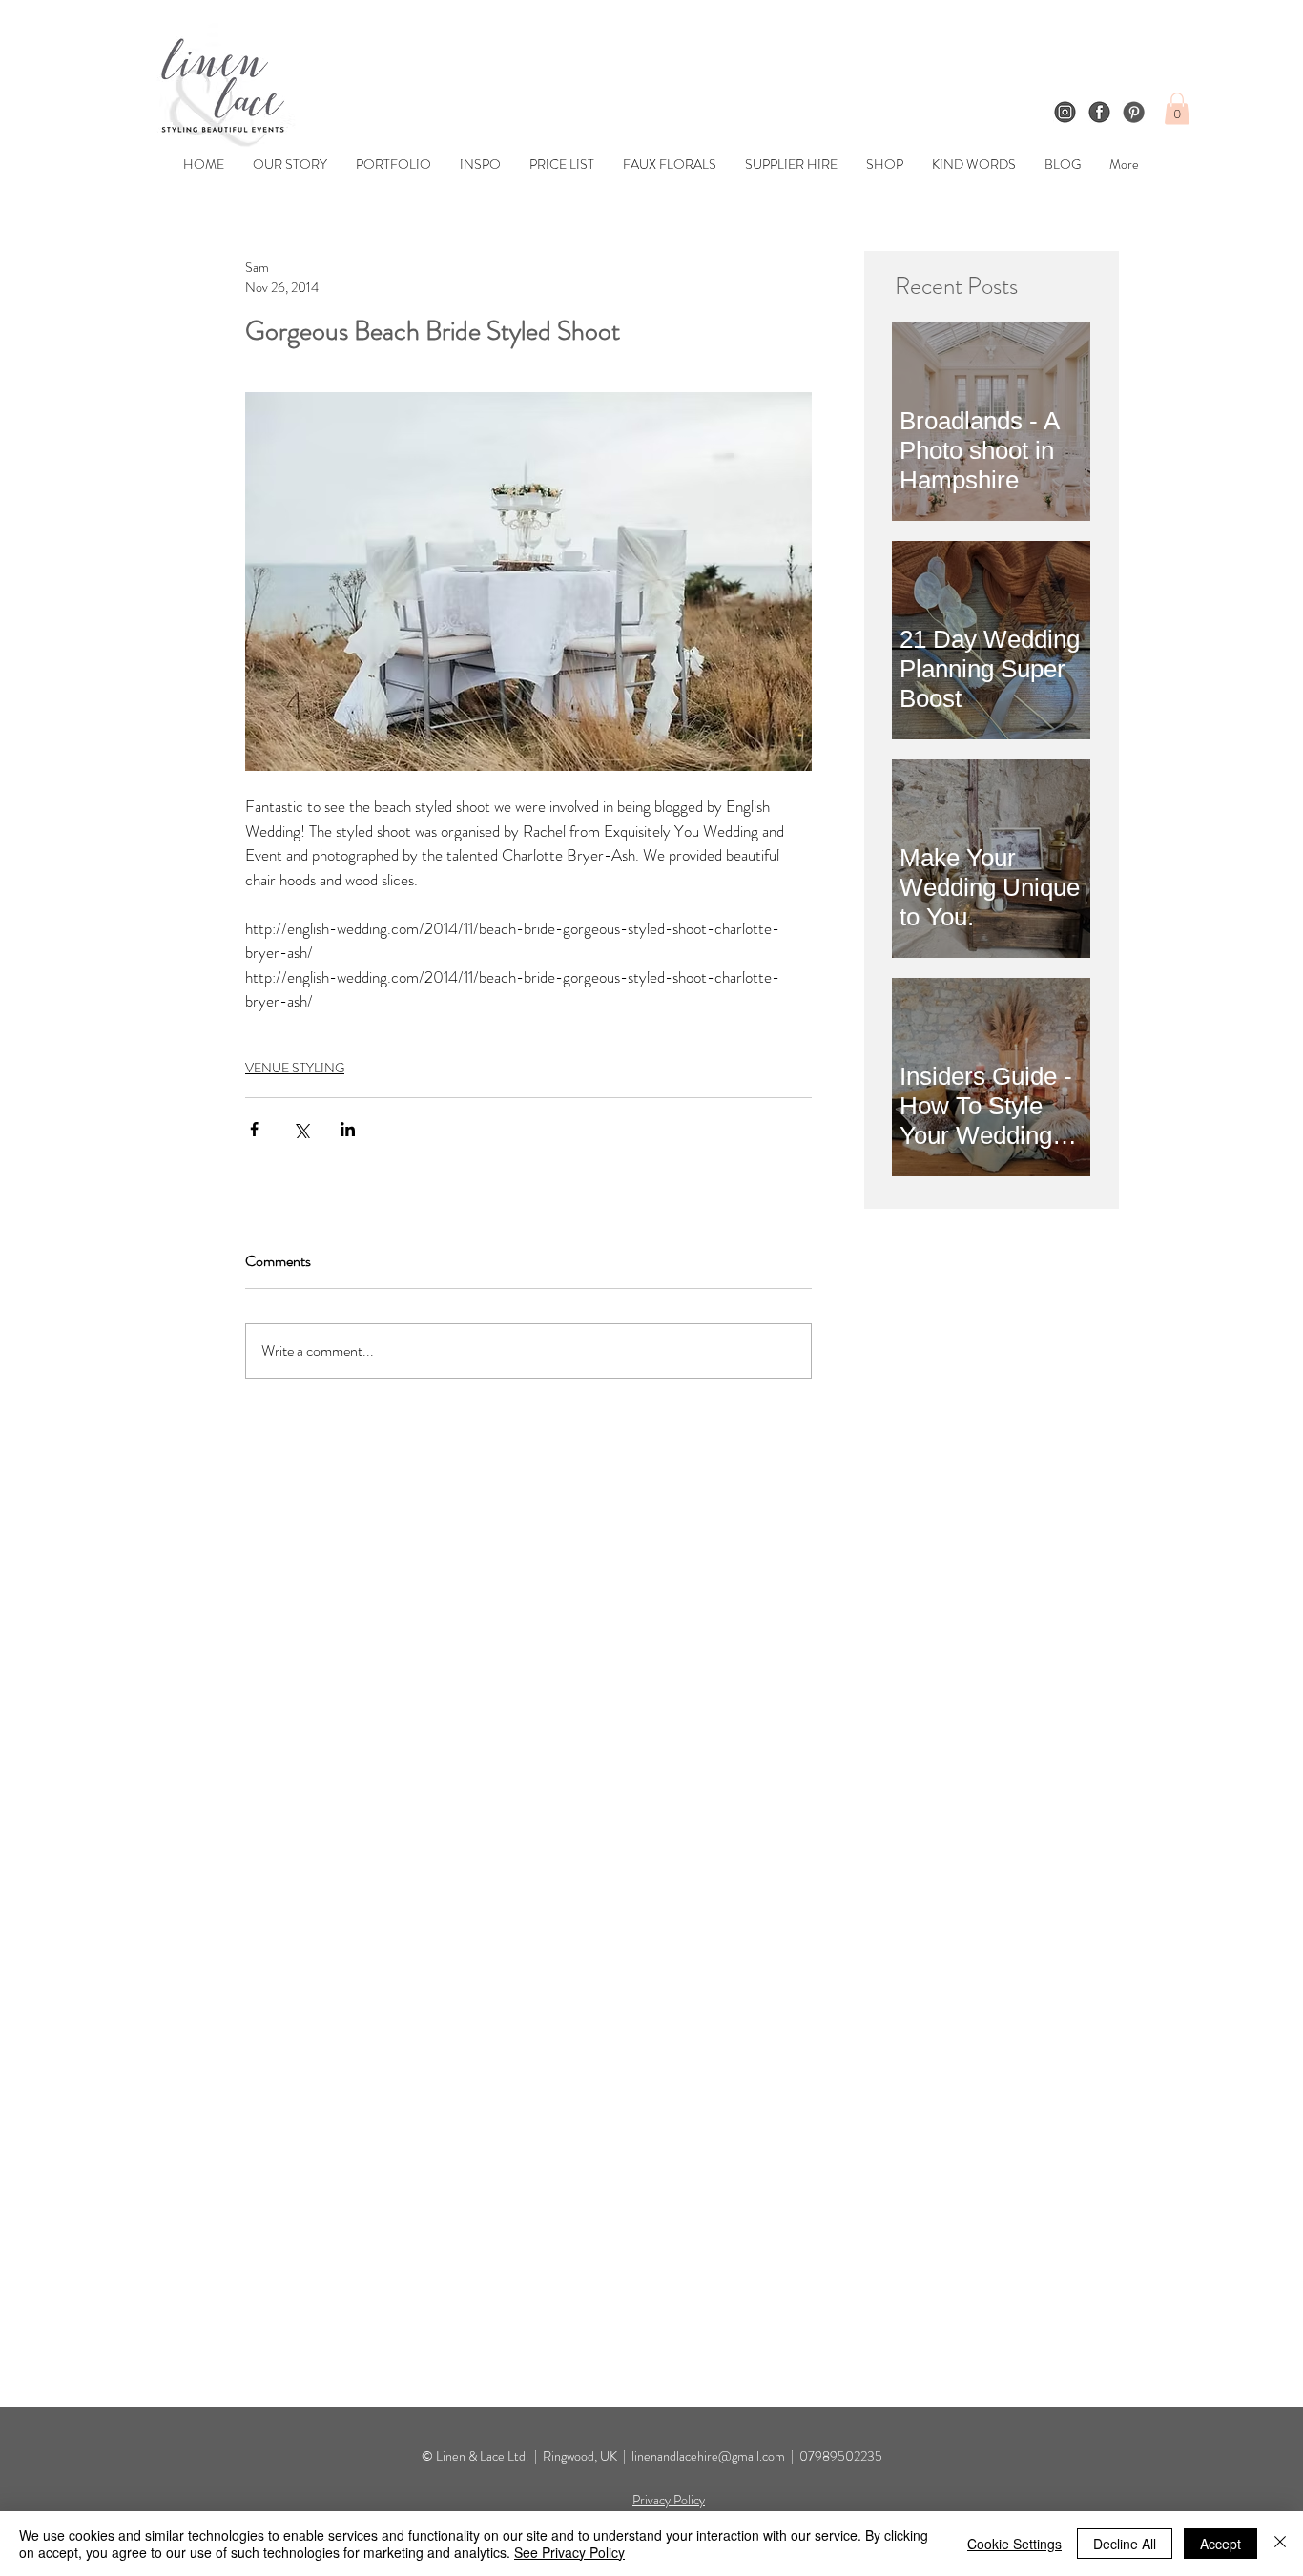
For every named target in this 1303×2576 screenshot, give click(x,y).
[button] (1177, 108)
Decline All (1125, 2544)
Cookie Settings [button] (1014, 2544)
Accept (1220, 2544)
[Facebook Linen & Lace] (1099, 112)
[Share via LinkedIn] (348, 1129)
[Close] (1280, 2544)
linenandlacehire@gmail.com (708, 2456)
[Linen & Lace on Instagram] (1065, 112)
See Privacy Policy (569, 2552)
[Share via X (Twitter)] (301, 1129)
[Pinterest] (1134, 112)
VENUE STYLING (295, 1068)
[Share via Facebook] (254, 1129)
